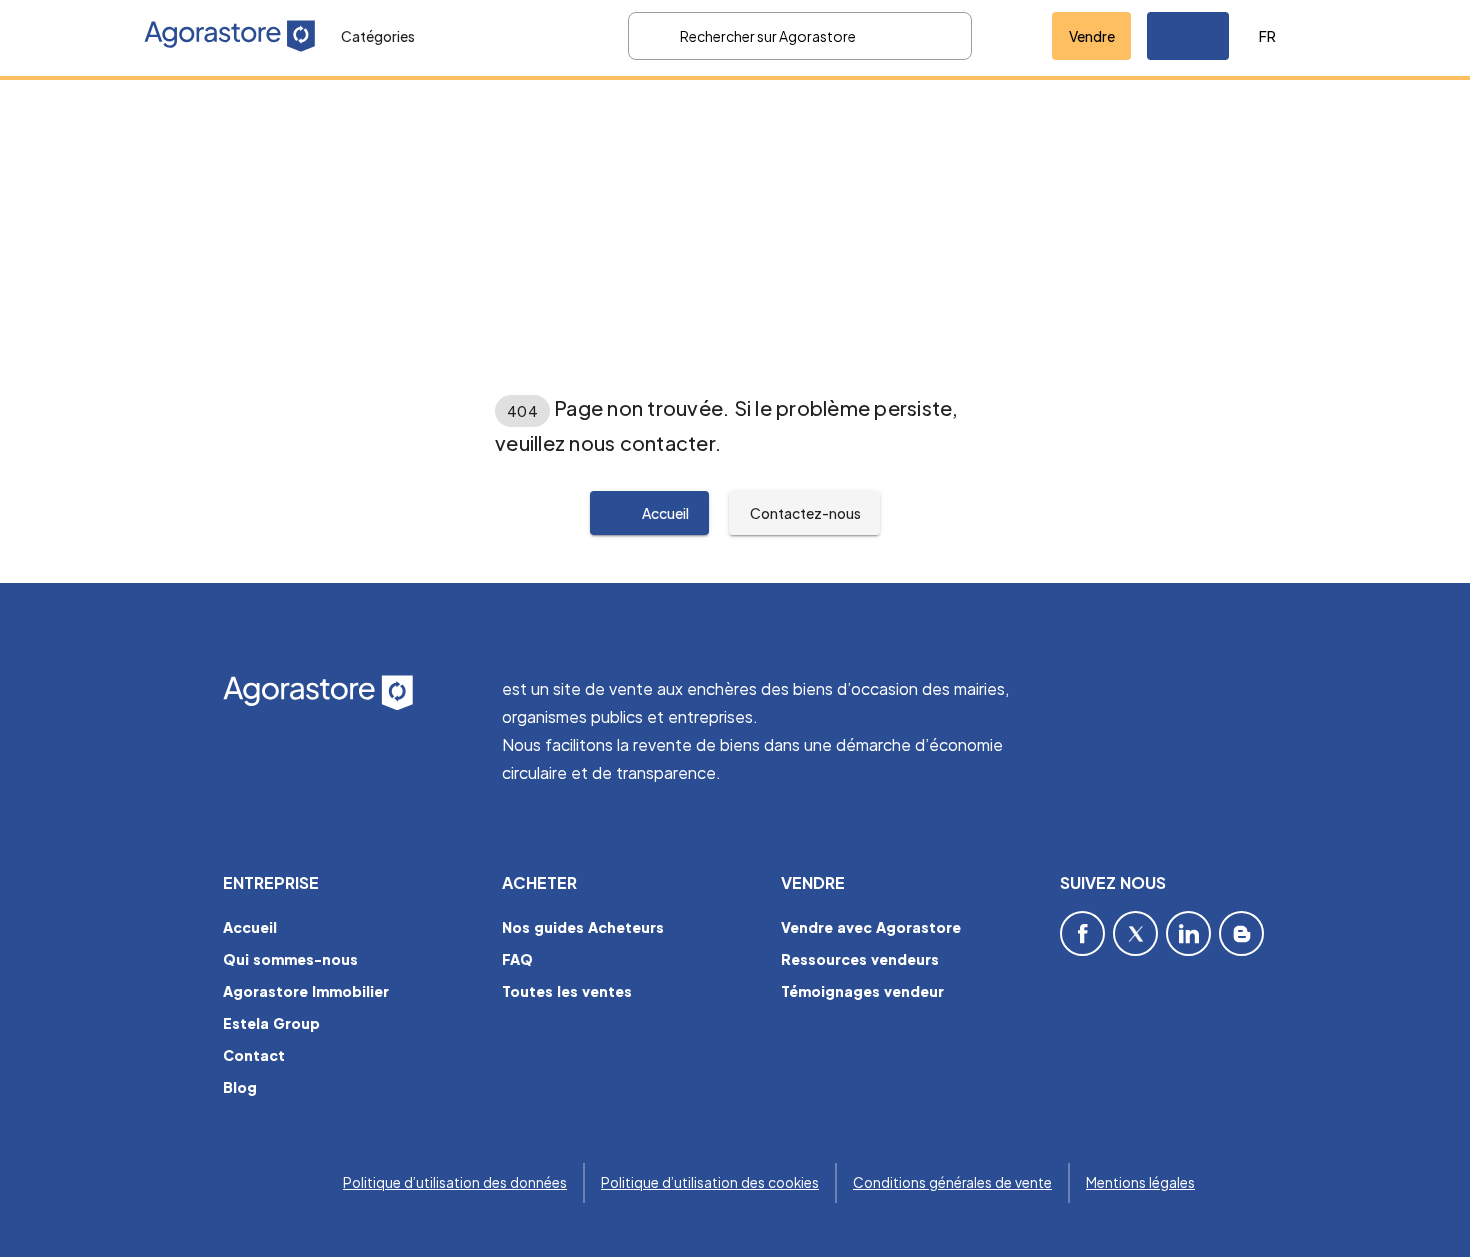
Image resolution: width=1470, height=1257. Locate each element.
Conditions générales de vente (952, 1182)
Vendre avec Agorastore (871, 927)
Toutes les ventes (567, 991)
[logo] (230, 36)
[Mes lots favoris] (1012, 36)
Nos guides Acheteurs (583, 927)
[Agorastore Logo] (350, 694)
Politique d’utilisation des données (455, 1182)
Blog (240, 1087)
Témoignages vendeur (862, 991)
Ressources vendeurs (860, 959)
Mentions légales (1140, 1182)
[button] (1188, 36)
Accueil (250, 927)
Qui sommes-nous (290, 959)
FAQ (517, 959)
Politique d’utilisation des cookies (710, 1182)
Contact (254, 1055)
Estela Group (271, 1023)
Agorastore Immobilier (306, 991)
